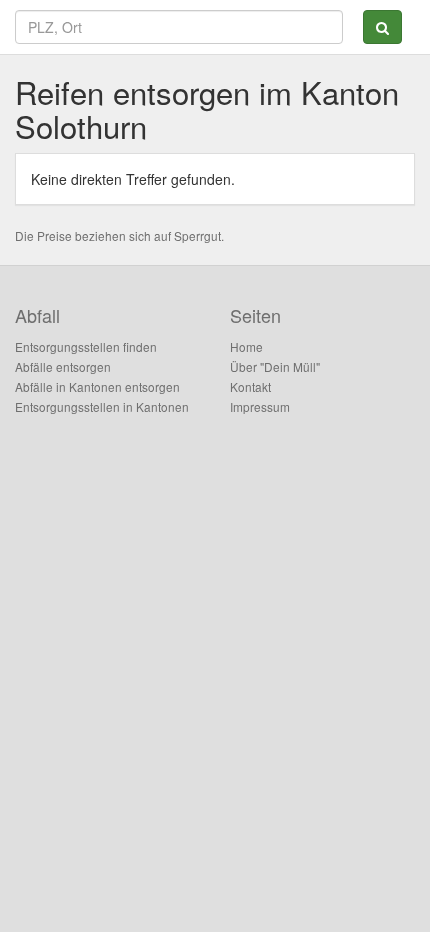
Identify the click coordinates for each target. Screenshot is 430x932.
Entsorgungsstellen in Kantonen (102, 406)
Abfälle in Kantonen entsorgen (97, 386)
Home (246, 346)
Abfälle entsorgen (63, 366)
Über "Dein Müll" (275, 366)
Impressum (260, 406)
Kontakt (250, 386)
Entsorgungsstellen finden (86, 346)
